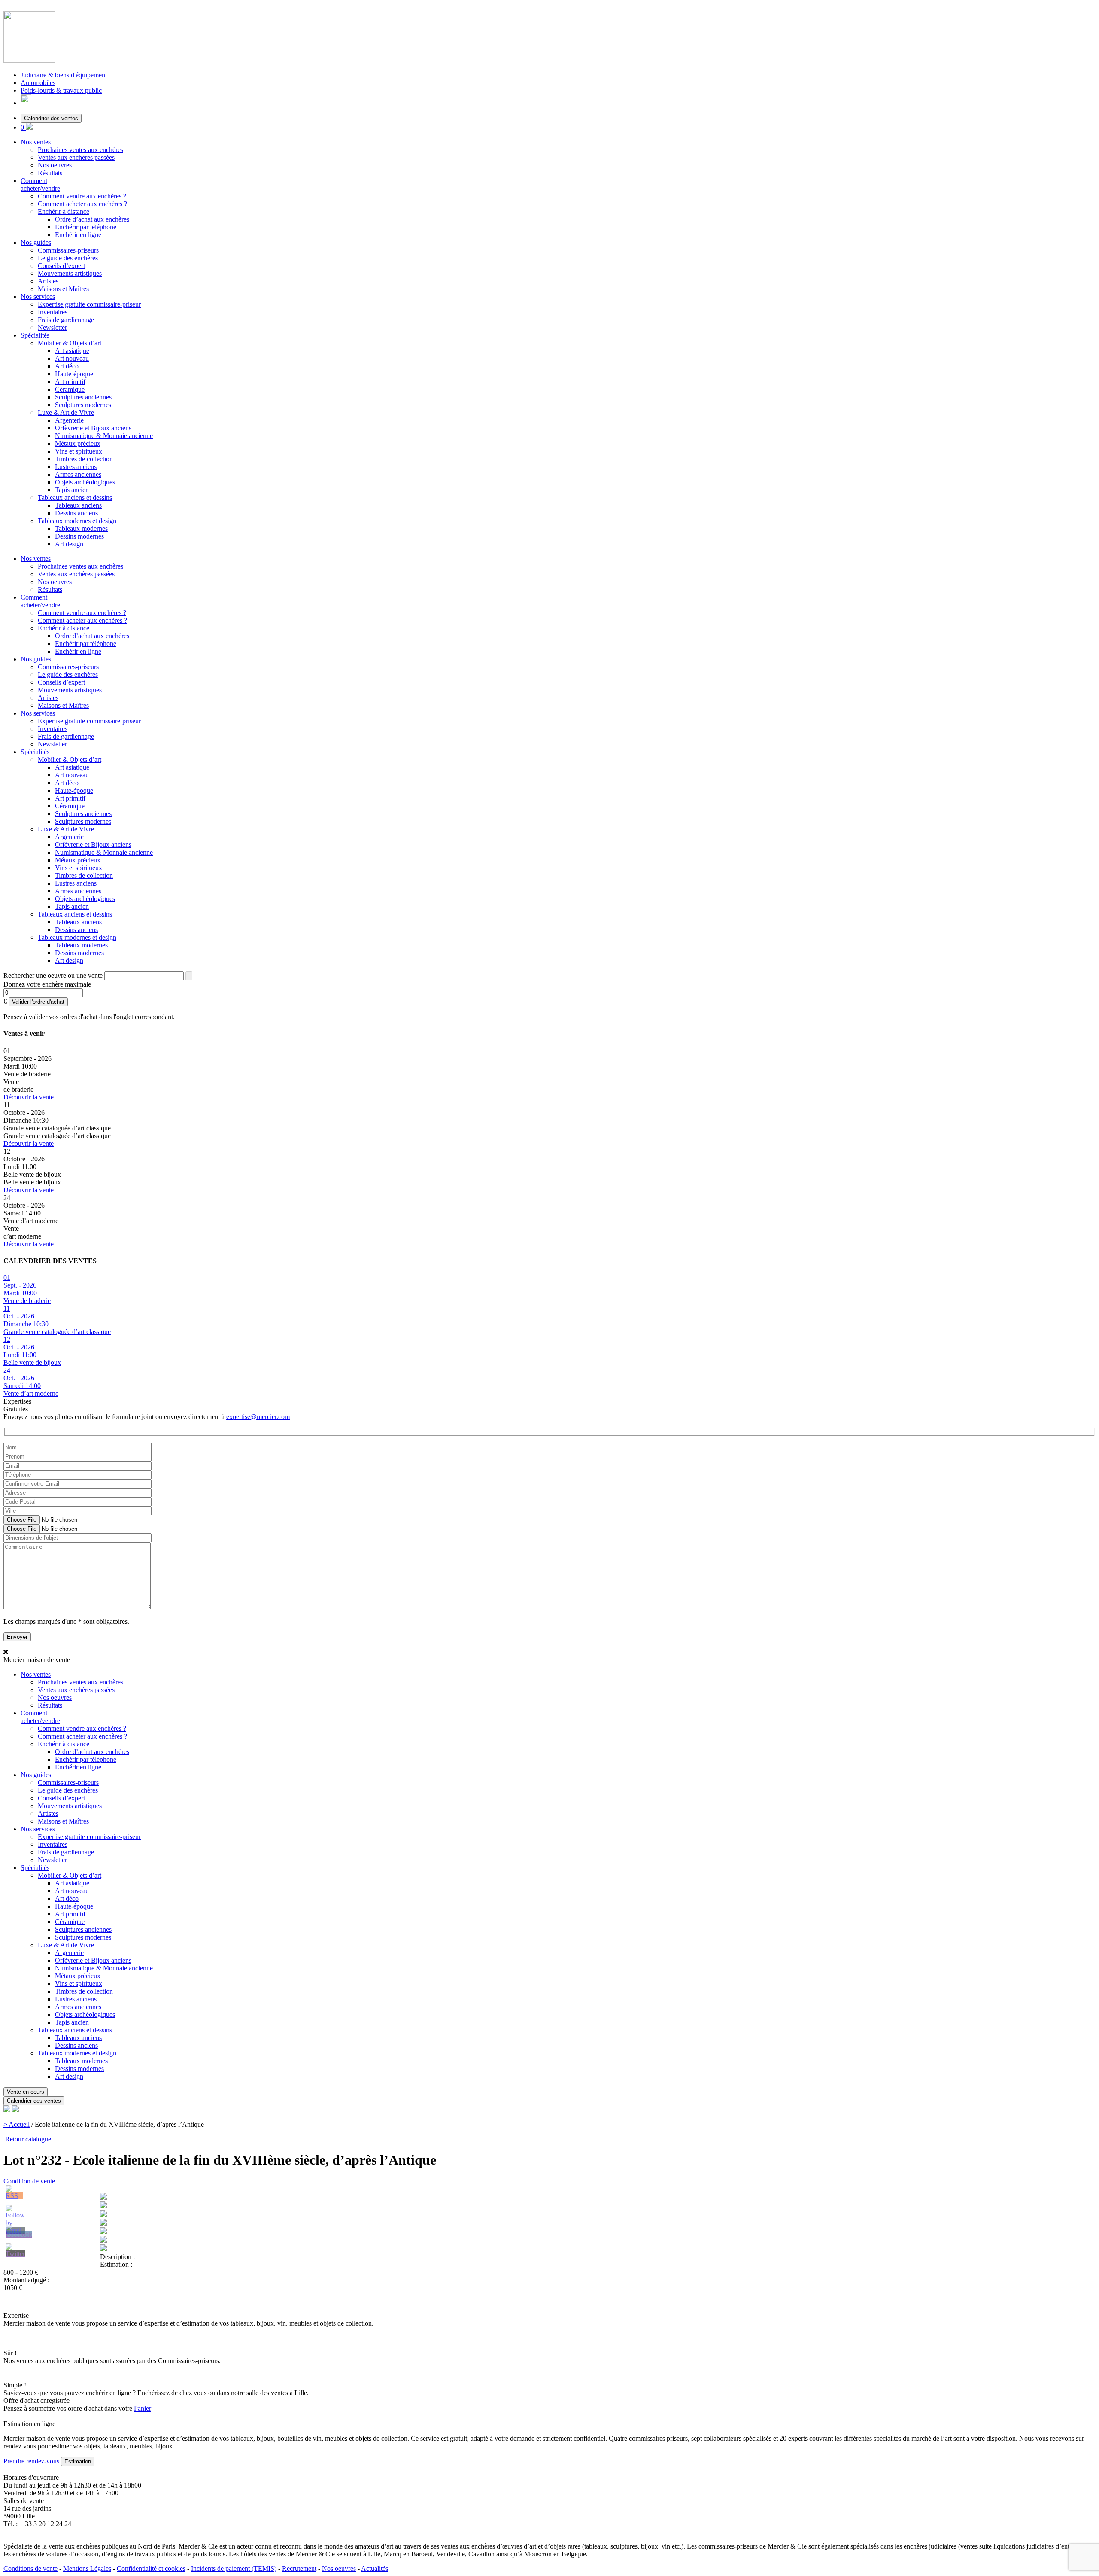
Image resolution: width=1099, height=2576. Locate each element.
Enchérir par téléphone (86, 227)
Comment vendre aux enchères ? (82, 196)
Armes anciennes (78, 474)
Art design (69, 544)
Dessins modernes (79, 536)
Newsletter (52, 327)
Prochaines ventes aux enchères (80, 150)
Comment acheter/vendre (40, 184)
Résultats (50, 173)
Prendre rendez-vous (31, 2461)
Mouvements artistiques (70, 273)
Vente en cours (26, 2092)
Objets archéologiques (85, 482)
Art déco (67, 366)
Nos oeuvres (55, 165)
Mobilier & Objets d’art (70, 343)
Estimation (78, 2462)
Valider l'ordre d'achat (38, 1002)
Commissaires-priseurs (68, 250)
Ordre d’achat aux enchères (92, 219)
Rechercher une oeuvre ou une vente (53, 976)
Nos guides (36, 242)
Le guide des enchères (68, 258)
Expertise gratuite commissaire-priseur (89, 304)
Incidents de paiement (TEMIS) (234, 2568)
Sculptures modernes (83, 405)
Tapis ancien (72, 490)
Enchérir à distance (64, 212)
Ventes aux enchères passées (76, 157)
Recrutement (299, 2568)
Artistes (48, 281)
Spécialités (35, 335)
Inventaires (53, 312)
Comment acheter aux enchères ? (82, 204)
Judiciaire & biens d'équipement (64, 75)
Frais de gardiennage (66, 320)
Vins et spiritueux (79, 451)
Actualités (375, 2568)
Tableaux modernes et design (77, 521)
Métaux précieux (78, 443)
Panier (143, 2408)
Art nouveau (72, 358)
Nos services (38, 297)
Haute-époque (74, 374)
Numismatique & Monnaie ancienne (104, 436)
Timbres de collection (84, 459)
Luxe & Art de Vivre (66, 413)
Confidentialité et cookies (151, 2568)
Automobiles (38, 83)
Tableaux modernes (81, 528)
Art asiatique (72, 351)
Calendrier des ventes (51, 118)
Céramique (70, 389)
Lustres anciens (76, 467)
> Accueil (17, 2124)
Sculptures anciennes (83, 397)
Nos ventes (36, 142)
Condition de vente (29, 2181)
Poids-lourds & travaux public (61, 90)
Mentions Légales (87, 2568)
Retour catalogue (27, 2139)
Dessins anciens (76, 513)
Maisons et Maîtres (63, 289)
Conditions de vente (30, 2568)
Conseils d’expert (61, 266)
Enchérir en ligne (78, 235)
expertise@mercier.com (258, 1417)
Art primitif (70, 382)
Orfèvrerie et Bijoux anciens (93, 428)
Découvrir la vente (29, 1097)
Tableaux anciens (78, 505)
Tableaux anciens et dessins (75, 498)
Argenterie (69, 420)
